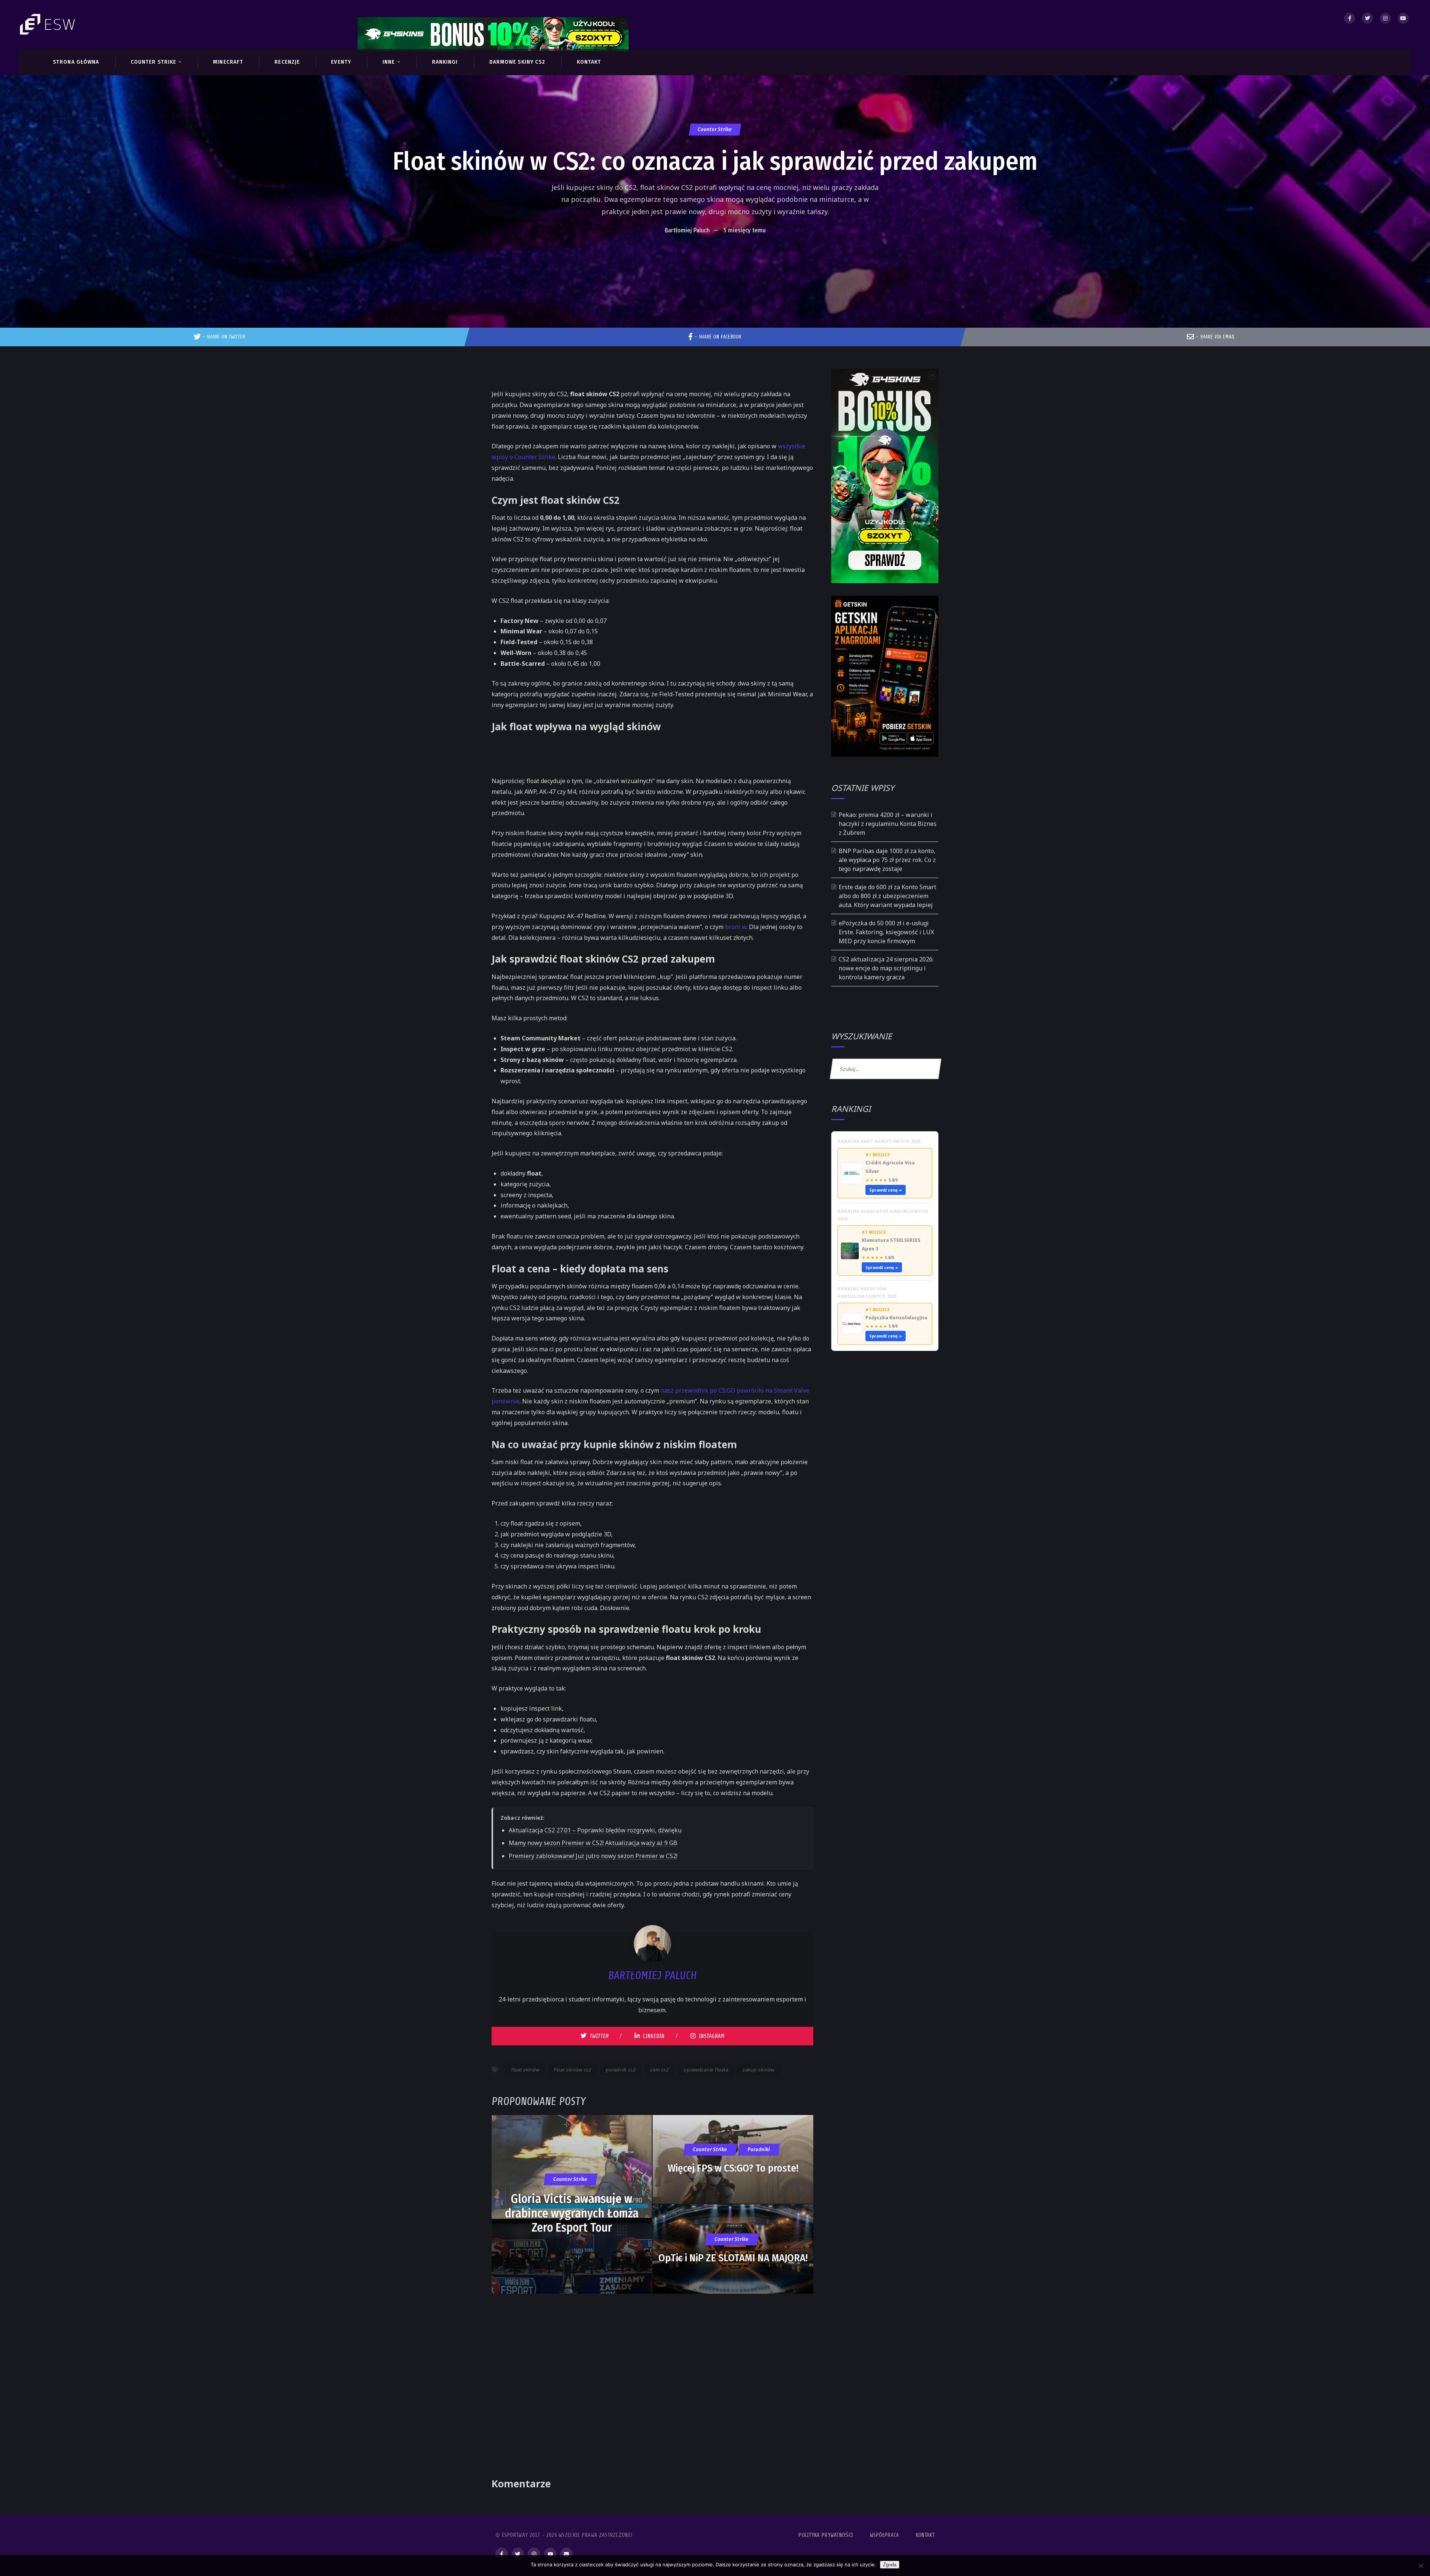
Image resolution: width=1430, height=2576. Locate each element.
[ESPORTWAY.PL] (48, 24)
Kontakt (925, 2535)
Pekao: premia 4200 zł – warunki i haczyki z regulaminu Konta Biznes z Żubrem (888, 824)
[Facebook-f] (502, 2554)
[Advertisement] (715, 261)
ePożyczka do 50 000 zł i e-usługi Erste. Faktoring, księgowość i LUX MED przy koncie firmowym (886, 932)
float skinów (526, 2070)
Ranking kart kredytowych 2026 (879, 1141)
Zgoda (890, 2565)
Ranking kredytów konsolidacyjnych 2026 (867, 1292)
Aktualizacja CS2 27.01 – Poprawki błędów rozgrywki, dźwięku (595, 1830)
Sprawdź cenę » (886, 1190)
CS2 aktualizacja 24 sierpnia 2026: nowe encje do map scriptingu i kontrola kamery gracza (886, 968)
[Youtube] (1403, 18)
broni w (736, 927)
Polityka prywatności (826, 2535)
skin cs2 (660, 2070)
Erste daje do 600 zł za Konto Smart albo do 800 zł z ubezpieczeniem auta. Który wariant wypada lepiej (887, 896)
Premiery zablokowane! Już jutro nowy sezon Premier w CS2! (593, 1856)
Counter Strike (715, 129)
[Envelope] (566, 2554)
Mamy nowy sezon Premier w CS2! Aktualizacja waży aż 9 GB (593, 1843)
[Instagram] (1385, 18)
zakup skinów (759, 2070)
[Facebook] (1350, 18)
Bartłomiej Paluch (687, 230)
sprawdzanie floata (706, 2070)
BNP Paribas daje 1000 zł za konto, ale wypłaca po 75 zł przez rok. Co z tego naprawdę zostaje (887, 860)
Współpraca (885, 2535)
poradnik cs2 (621, 2070)
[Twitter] (1367, 18)
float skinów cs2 (573, 2070)
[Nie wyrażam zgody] (1421, 2566)
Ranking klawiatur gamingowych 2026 (883, 1215)
